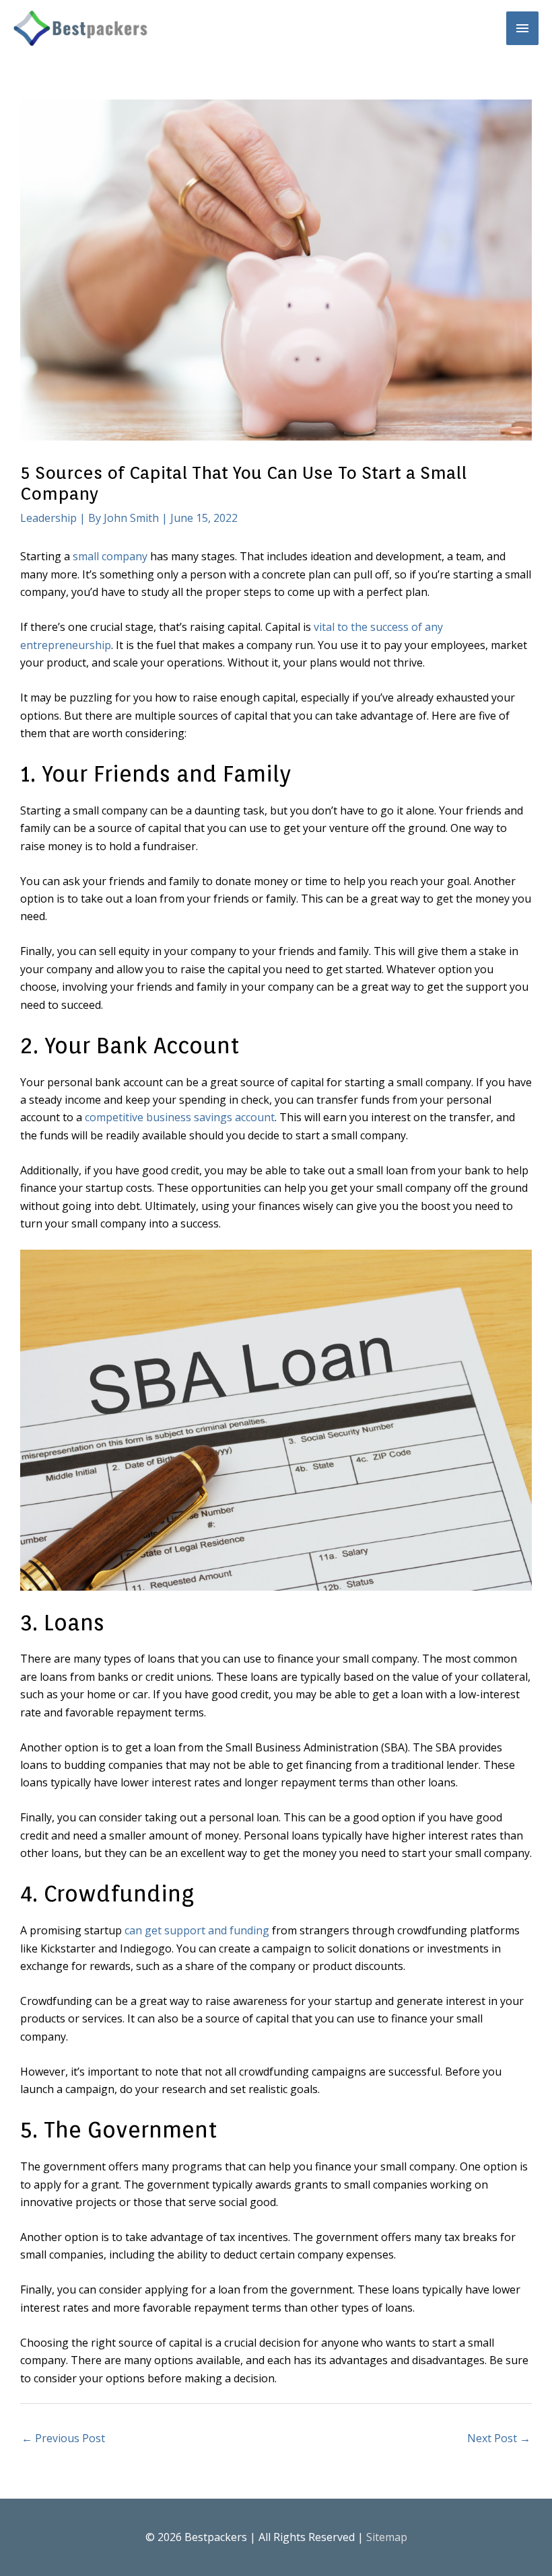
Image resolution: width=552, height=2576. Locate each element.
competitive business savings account (180, 1117)
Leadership (48, 518)
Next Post (499, 2438)
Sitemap (387, 2537)
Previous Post (63, 2438)
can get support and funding (197, 1930)
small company (110, 556)
